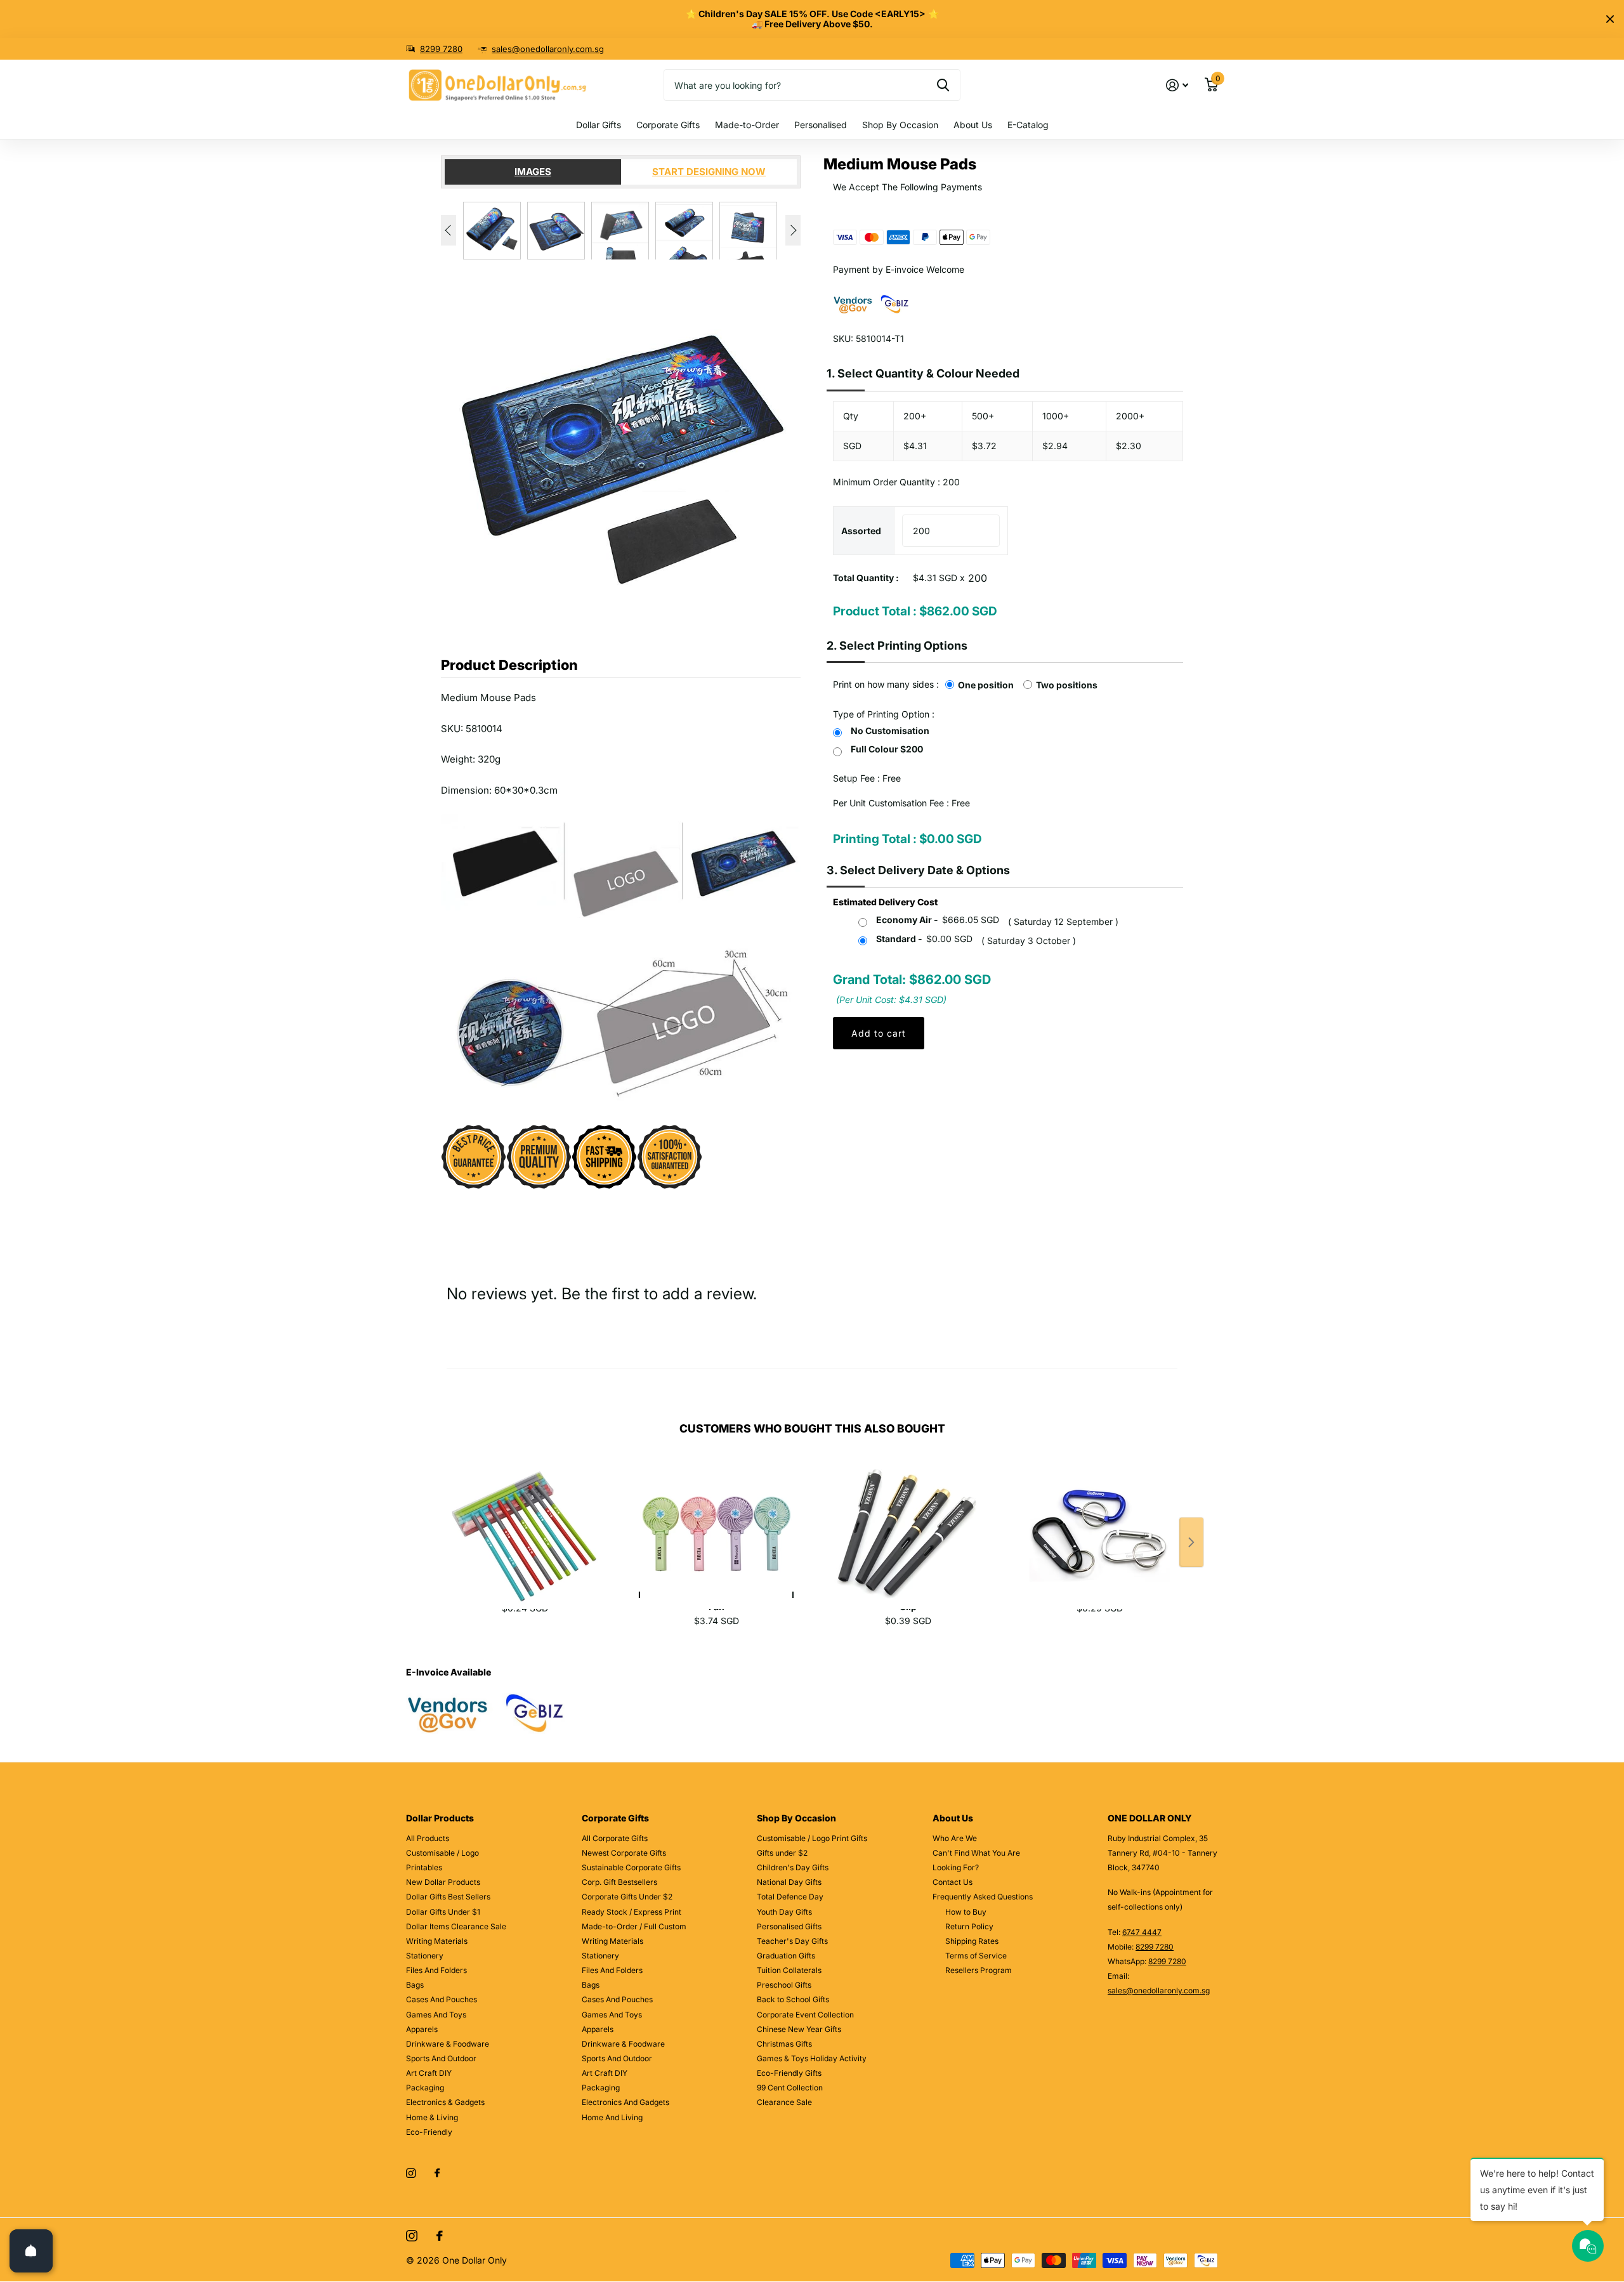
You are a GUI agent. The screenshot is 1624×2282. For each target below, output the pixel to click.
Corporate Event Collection (805, 2015)
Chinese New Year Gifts (799, 2029)
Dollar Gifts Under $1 (443, 1912)
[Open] (31, 2251)
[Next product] (1191, 1542)
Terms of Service (976, 1956)
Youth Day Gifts (784, 1912)
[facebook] (437, 2174)
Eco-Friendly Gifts (789, 2073)
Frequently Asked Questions (983, 1897)
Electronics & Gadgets (445, 2102)
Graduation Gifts (786, 1956)
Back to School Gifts (793, 1999)
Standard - (924, 939)
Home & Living (432, 2117)
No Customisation (890, 731)
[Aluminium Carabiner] (1099, 1520)
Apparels (422, 2029)
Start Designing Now (709, 172)
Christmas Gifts (784, 2044)
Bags (415, 1985)
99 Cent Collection (790, 2088)
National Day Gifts (789, 1882)
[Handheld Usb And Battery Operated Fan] (716, 1520)
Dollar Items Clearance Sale (456, 1926)
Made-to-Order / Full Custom (634, 1926)
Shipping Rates (972, 1941)
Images (533, 172)
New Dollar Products (443, 1882)
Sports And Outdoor (441, 2058)
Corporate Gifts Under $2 (627, 1897)
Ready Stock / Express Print (632, 1912)
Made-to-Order (747, 125)
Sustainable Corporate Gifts (631, 1867)
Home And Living (612, 2117)
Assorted (861, 531)
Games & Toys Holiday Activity (812, 2058)
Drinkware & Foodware (448, 2044)
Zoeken (943, 85)
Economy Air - (938, 920)
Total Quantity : (866, 578)
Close (1610, 19)
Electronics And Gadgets (625, 2102)
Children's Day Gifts (793, 1867)
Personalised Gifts (789, 1926)
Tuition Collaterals (789, 1970)
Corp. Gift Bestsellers (619, 1882)
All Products (428, 1838)
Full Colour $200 (887, 749)
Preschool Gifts (784, 1985)
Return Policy (969, 1926)
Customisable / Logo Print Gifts (812, 1838)
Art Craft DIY (429, 2073)
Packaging (425, 2088)
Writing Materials (437, 1941)
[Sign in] (1177, 85)
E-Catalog (1028, 125)
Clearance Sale (784, 2102)
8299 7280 (441, 49)
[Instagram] (411, 2173)
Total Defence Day (790, 1897)
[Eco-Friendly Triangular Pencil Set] (525, 1520)
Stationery (425, 1956)
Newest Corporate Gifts (624, 1853)
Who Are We (955, 1838)
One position (986, 685)
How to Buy (966, 1912)
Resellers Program (979, 1970)
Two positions (1067, 685)
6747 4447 (1142, 1932)
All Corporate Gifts (615, 1838)
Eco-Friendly (429, 2132)
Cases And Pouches (442, 1999)
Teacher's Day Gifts (792, 1941)
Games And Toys (436, 2015)
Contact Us (953, 1882)
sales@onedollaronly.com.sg (548, 49)
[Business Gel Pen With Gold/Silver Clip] (908, 1520)
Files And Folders (436, 1970)
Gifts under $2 (782, 1853)
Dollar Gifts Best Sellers (448, 1897)
